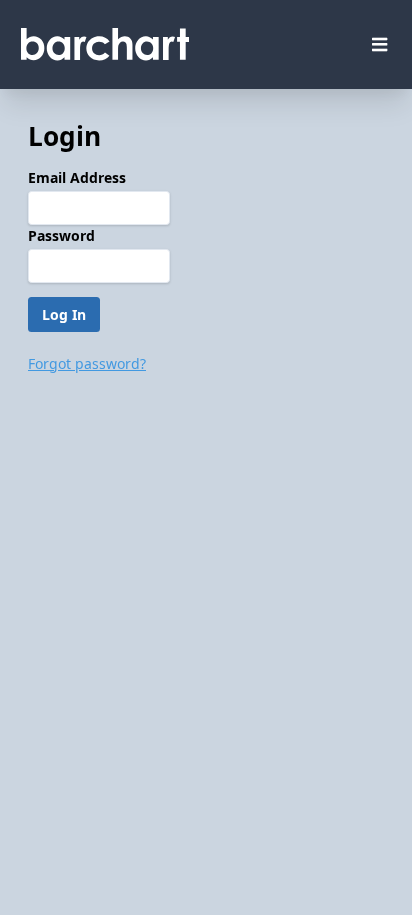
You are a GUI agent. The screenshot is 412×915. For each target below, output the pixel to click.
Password (61, 235)
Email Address (77, 177)
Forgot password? (87, 363)
